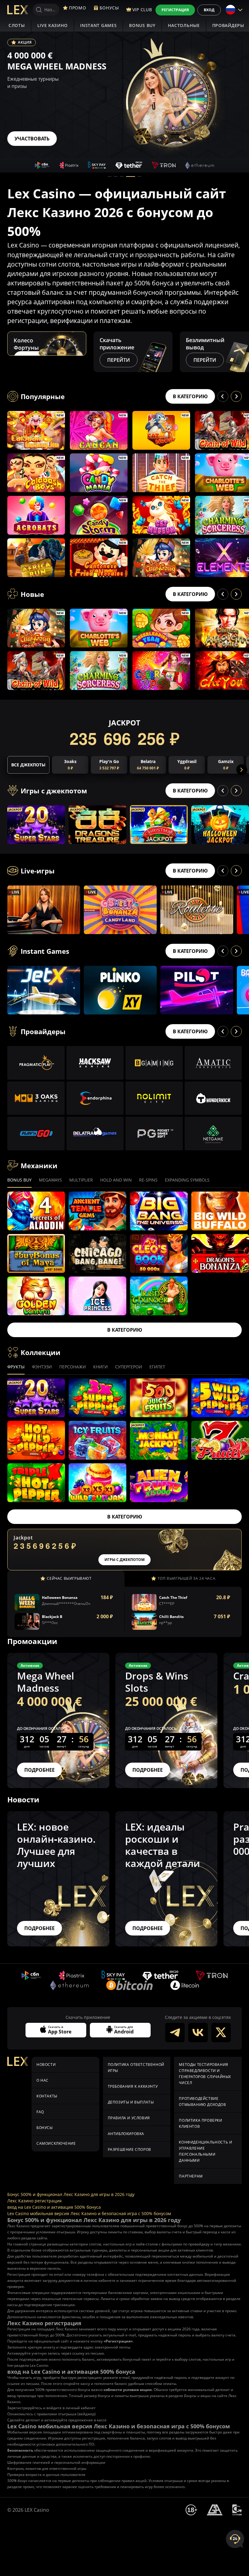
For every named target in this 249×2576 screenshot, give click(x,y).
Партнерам (191, 2176)
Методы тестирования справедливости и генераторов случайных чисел (205, 2074)
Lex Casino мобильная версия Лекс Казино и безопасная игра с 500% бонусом (89, 2213)
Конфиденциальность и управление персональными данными (205, 2151)
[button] (110, 177)
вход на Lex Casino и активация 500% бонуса (54, 2207)
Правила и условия (129, 2118)
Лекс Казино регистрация (34, 2201)
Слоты (17, 25)
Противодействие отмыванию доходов (202, 2102)
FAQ (40, 2112)
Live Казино (53, 25)
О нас (43, 2080)
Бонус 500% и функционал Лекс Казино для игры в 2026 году (71, 2194)
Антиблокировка (126, 2134)
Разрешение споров (130, 2149)
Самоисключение (56, 2143)
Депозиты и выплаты (131, 2102)
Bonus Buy (142, 25)
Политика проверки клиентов (200, 2123)
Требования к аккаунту (133, 2086)
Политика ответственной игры (136, 2068)
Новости (46, 2065)
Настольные (184, 25)
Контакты (47, 2096)
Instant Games (98, 25)
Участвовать (32, 139)
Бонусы (45, 2128)
